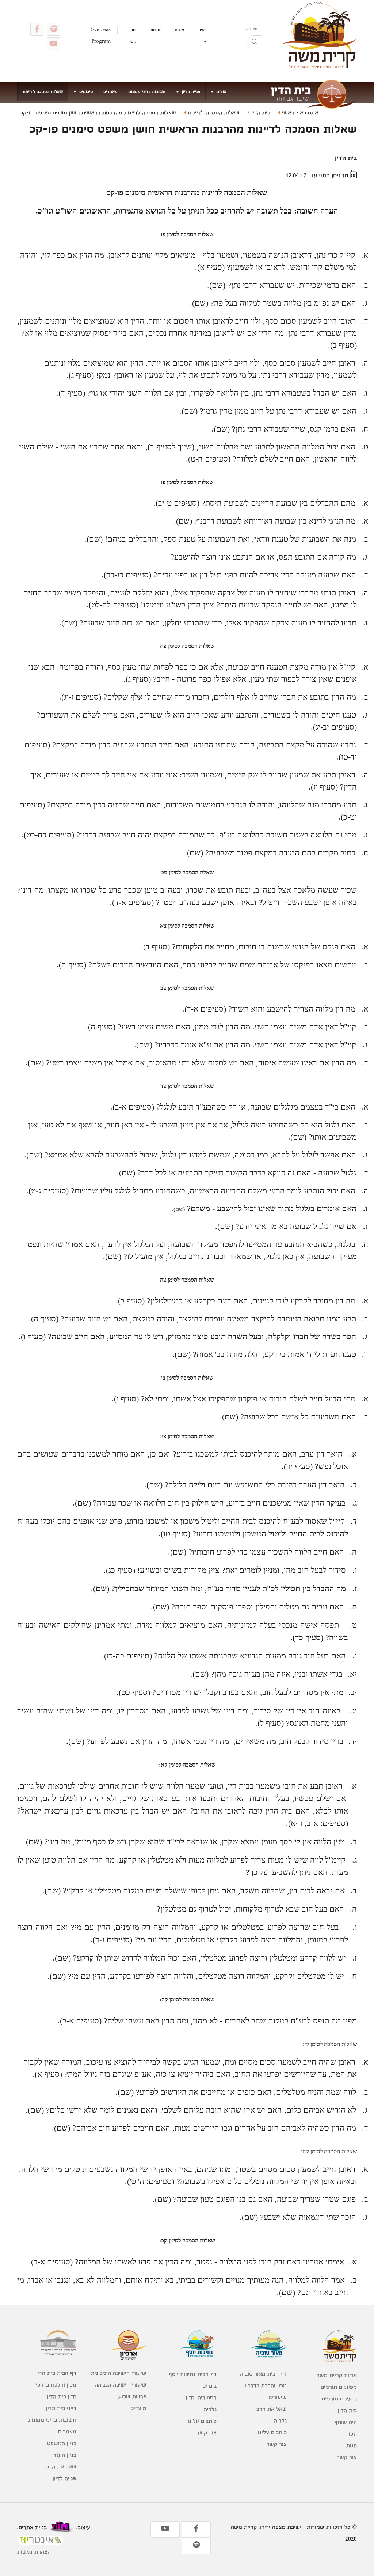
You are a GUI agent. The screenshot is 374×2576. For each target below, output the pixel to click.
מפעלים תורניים (339, 2387)
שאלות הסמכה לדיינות (43, 91)
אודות (179, 30)
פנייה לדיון (64, 2478)
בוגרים (209, 2386)
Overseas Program (101, 35)
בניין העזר (65, 2455)
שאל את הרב (272, 2409)
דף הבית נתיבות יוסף (193, 2374)
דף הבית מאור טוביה (263, 2374)
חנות (352, 2445)
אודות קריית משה (337, 2375)
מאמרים (110, 91)
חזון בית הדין (62, 2396)
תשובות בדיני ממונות (147, 91)
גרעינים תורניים (339, 2398)
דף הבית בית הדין (56, 2373)
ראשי (203, 30)
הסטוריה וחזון (201, 2397)
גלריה (280, 2420)
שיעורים (278, 2397)
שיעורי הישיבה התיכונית (119, 2373)
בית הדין (260, 112)
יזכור (351, 2434)
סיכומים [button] (85, 91)
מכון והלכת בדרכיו (266, 2385)
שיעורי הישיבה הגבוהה (121, 2385)
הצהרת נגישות (34, 2552)
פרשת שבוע (132, 2396)
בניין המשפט (62, 2443)
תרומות (155, 30)
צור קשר (132, 35)
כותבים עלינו (272, 2432)
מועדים (138, 2408)
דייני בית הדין (61, 2408)
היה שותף (346, 2422)
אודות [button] (221, 91)
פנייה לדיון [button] (190, 91)
